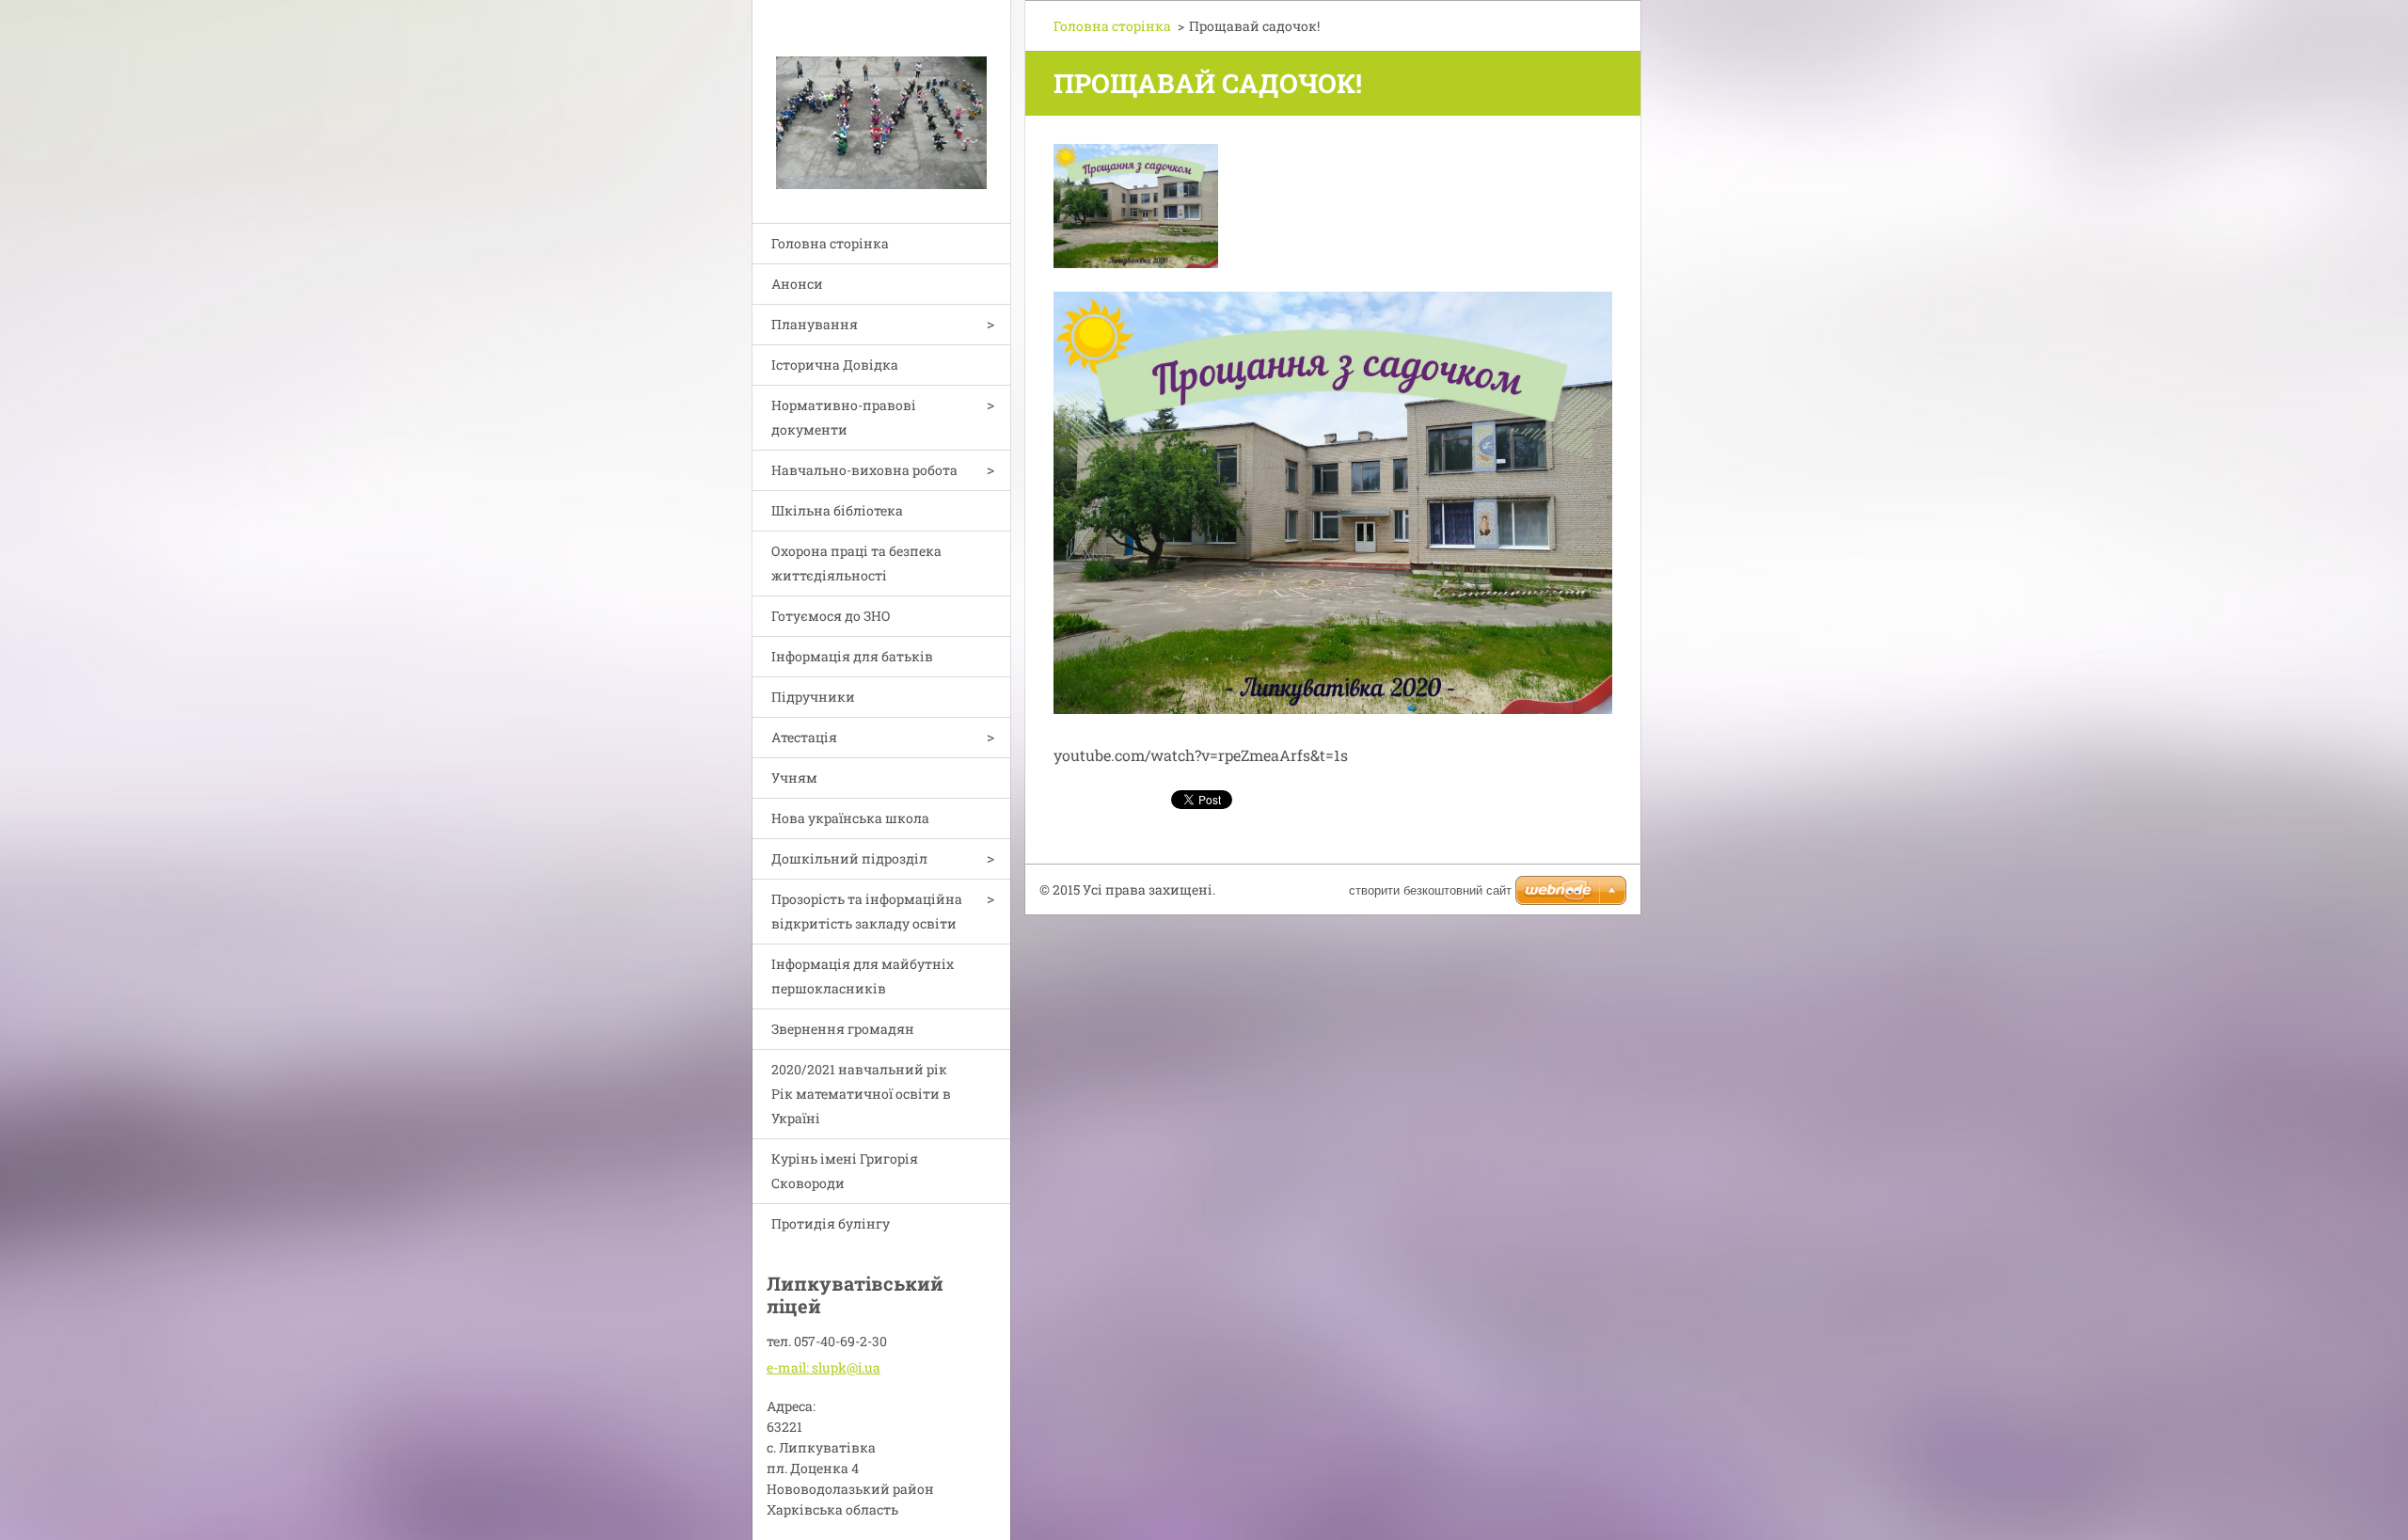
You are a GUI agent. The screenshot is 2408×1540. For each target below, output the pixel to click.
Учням (794, 778)
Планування (815, 324)
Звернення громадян (843, 1029)
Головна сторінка (830, 243)
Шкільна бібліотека (837, 510)
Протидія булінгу (831, 1223)
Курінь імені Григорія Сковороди (845, 1171)
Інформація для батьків (852, 656)
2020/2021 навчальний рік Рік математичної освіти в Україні (861, 1094)
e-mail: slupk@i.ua (824, 1367)
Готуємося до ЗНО (831, 616)
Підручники (813, 697)
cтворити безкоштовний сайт (1430, 890)
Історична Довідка (835, 365)
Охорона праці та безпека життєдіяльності (856, 563)
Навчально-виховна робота (864, 470)
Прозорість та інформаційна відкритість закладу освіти (867, 911)
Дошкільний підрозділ (849, 858)
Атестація (804, 737)
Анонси (797, 284)
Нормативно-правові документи (844, 417)
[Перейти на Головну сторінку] (881, 100)
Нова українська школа (850, 818)
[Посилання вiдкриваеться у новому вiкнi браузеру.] (1136, 206)
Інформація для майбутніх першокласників (863, 976)
